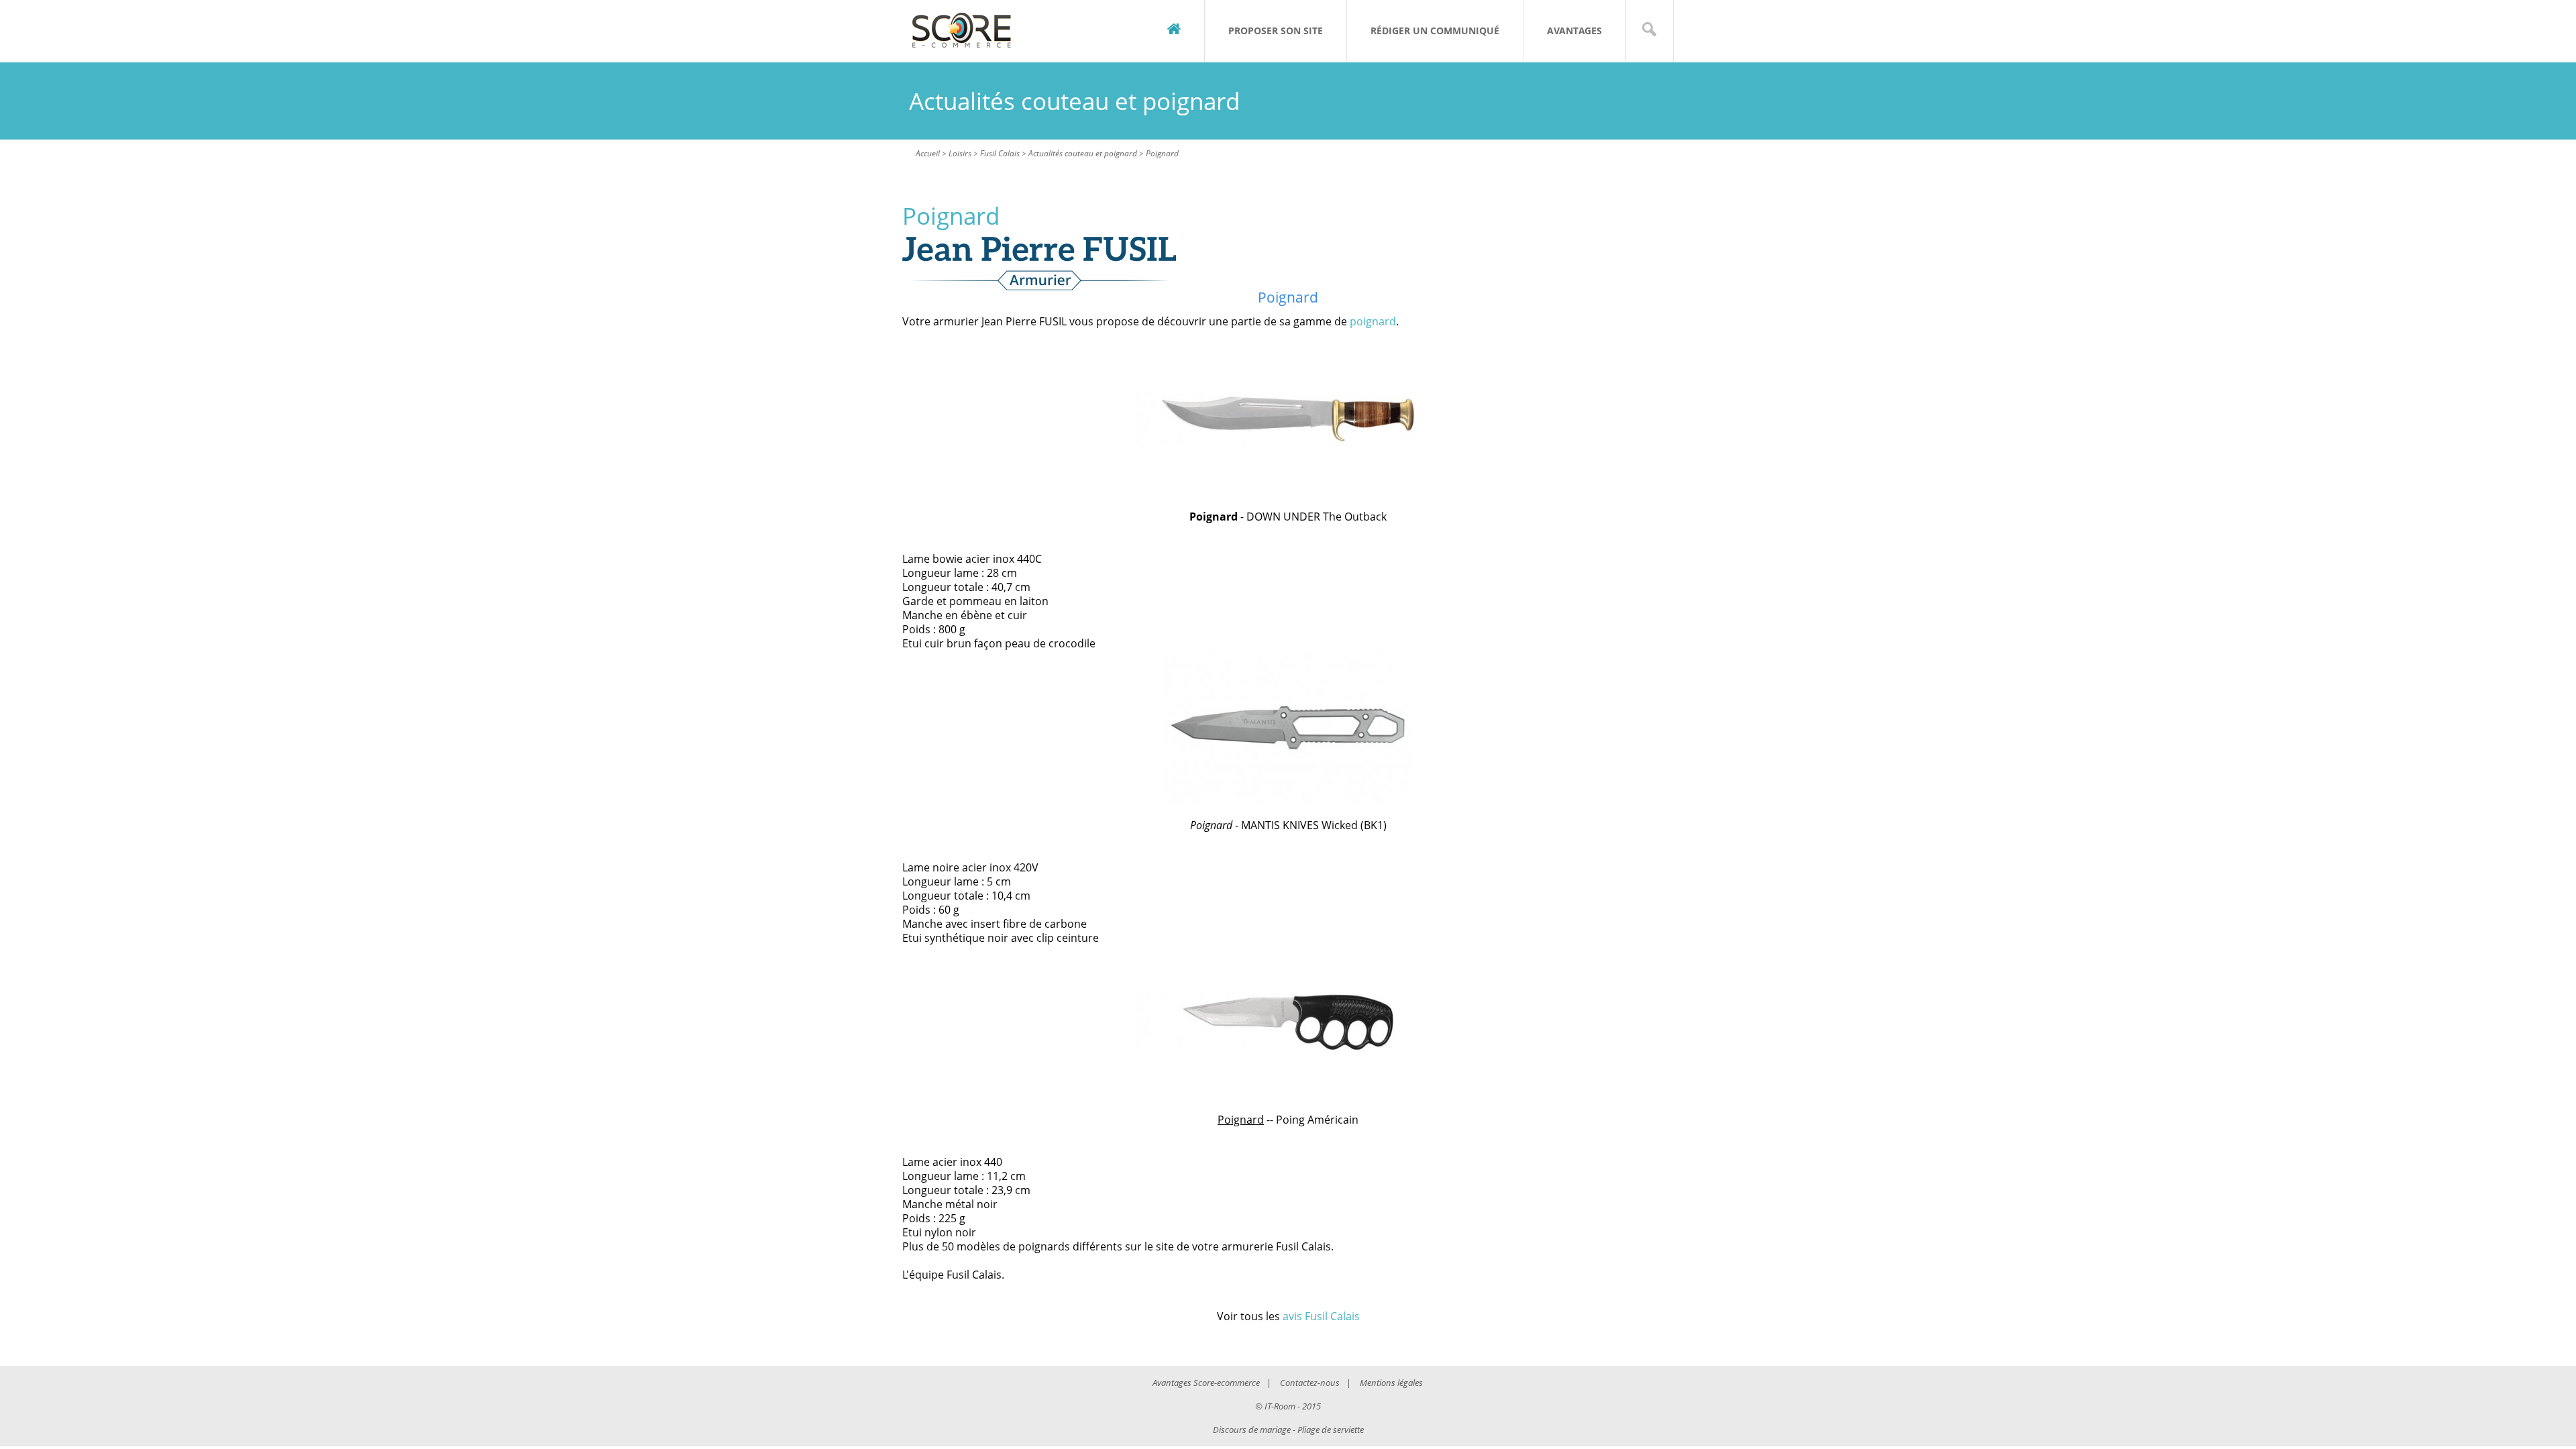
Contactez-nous (1310, 1383)
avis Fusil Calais (1321, 1316)
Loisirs (960, 153)
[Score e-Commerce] (962, 31)
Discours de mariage (1252, 1430)
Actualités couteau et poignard (1083, 153)
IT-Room (1280, 1406)
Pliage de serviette (1331, 1430)
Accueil (928, 153)
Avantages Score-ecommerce (1206, 1383)
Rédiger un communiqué (1435, 31)
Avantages (1574, 31)
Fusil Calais (1000, 153)
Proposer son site (1276, 31)
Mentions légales (1391, 1383)
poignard (1373, 321)
